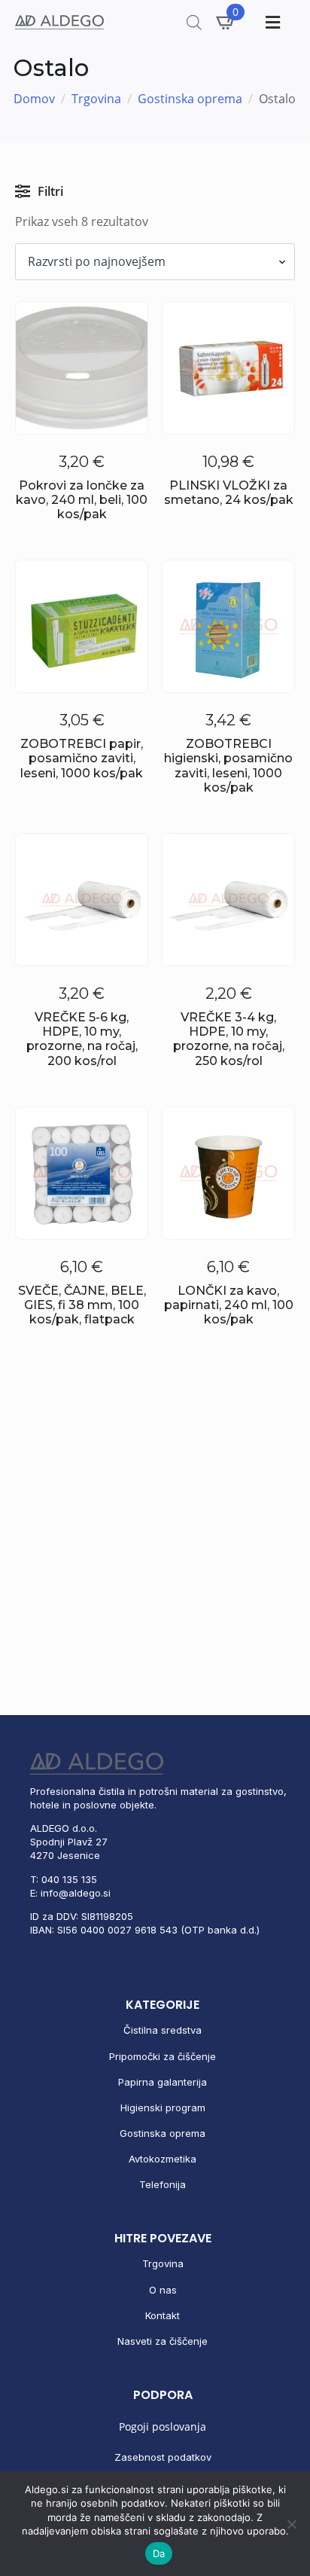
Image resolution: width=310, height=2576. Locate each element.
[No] (291, 2524)
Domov (34, 99)
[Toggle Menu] (271, 22)
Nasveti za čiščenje (163, 2341)
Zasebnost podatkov (163, 2457)
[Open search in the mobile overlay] (194, 22)
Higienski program (163, 2107)
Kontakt (163, 2315)
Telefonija (163, 2184)
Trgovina (96, 99)
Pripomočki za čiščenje (163, 2056)
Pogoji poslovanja (163, 2426)
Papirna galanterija (163, 2082)
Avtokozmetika (163, 2159)
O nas (163, 2290)
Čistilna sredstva (163, 2030)
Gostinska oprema (190, 99)
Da (159, 2553)
